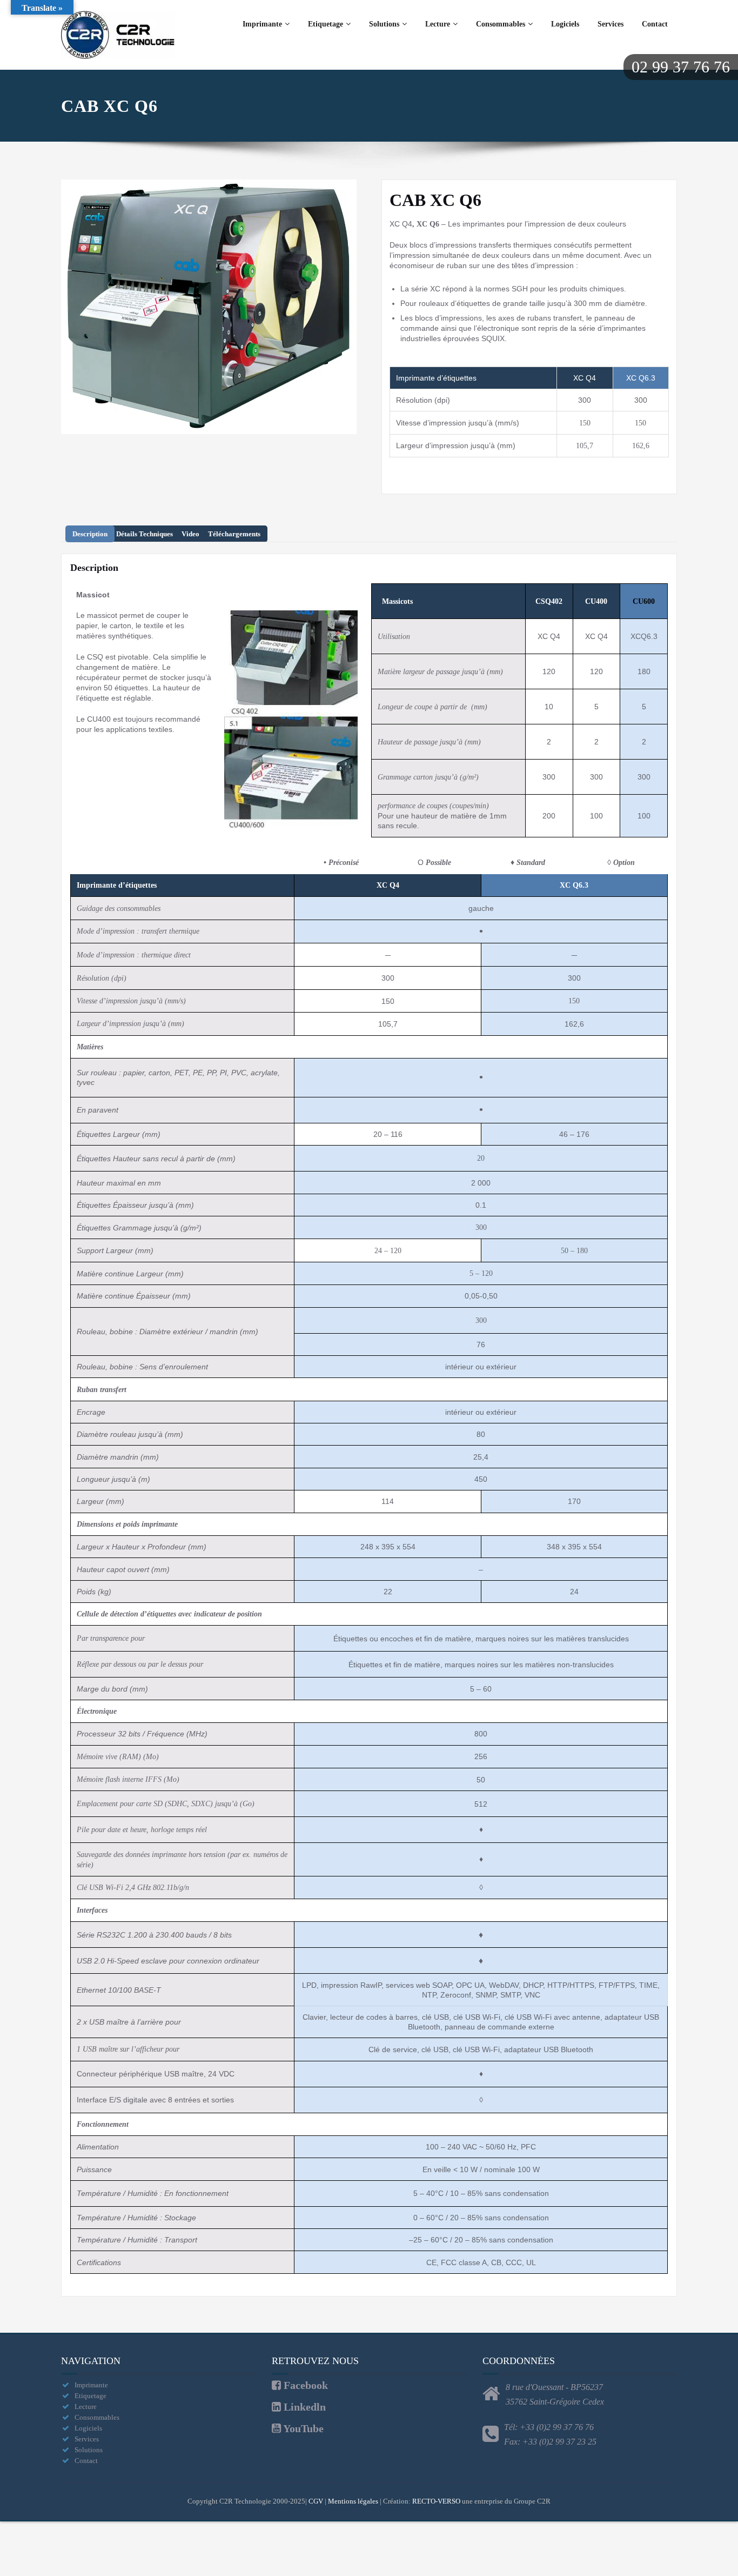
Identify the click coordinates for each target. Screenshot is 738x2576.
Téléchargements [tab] (234, 534)
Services (610, 24)
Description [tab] (90, 534)
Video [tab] (190, 534)
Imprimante (262, 24)
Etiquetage (326, 24)
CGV (316, 2501)
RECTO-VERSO (436, 2501)
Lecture (438, 24)
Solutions (384, 24)
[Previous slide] (72, 307)
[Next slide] (346, 307)
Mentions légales (353, 2501)
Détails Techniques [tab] (145, 534)
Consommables (501, 24)
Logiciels (565, 24)
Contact (655, 24)
